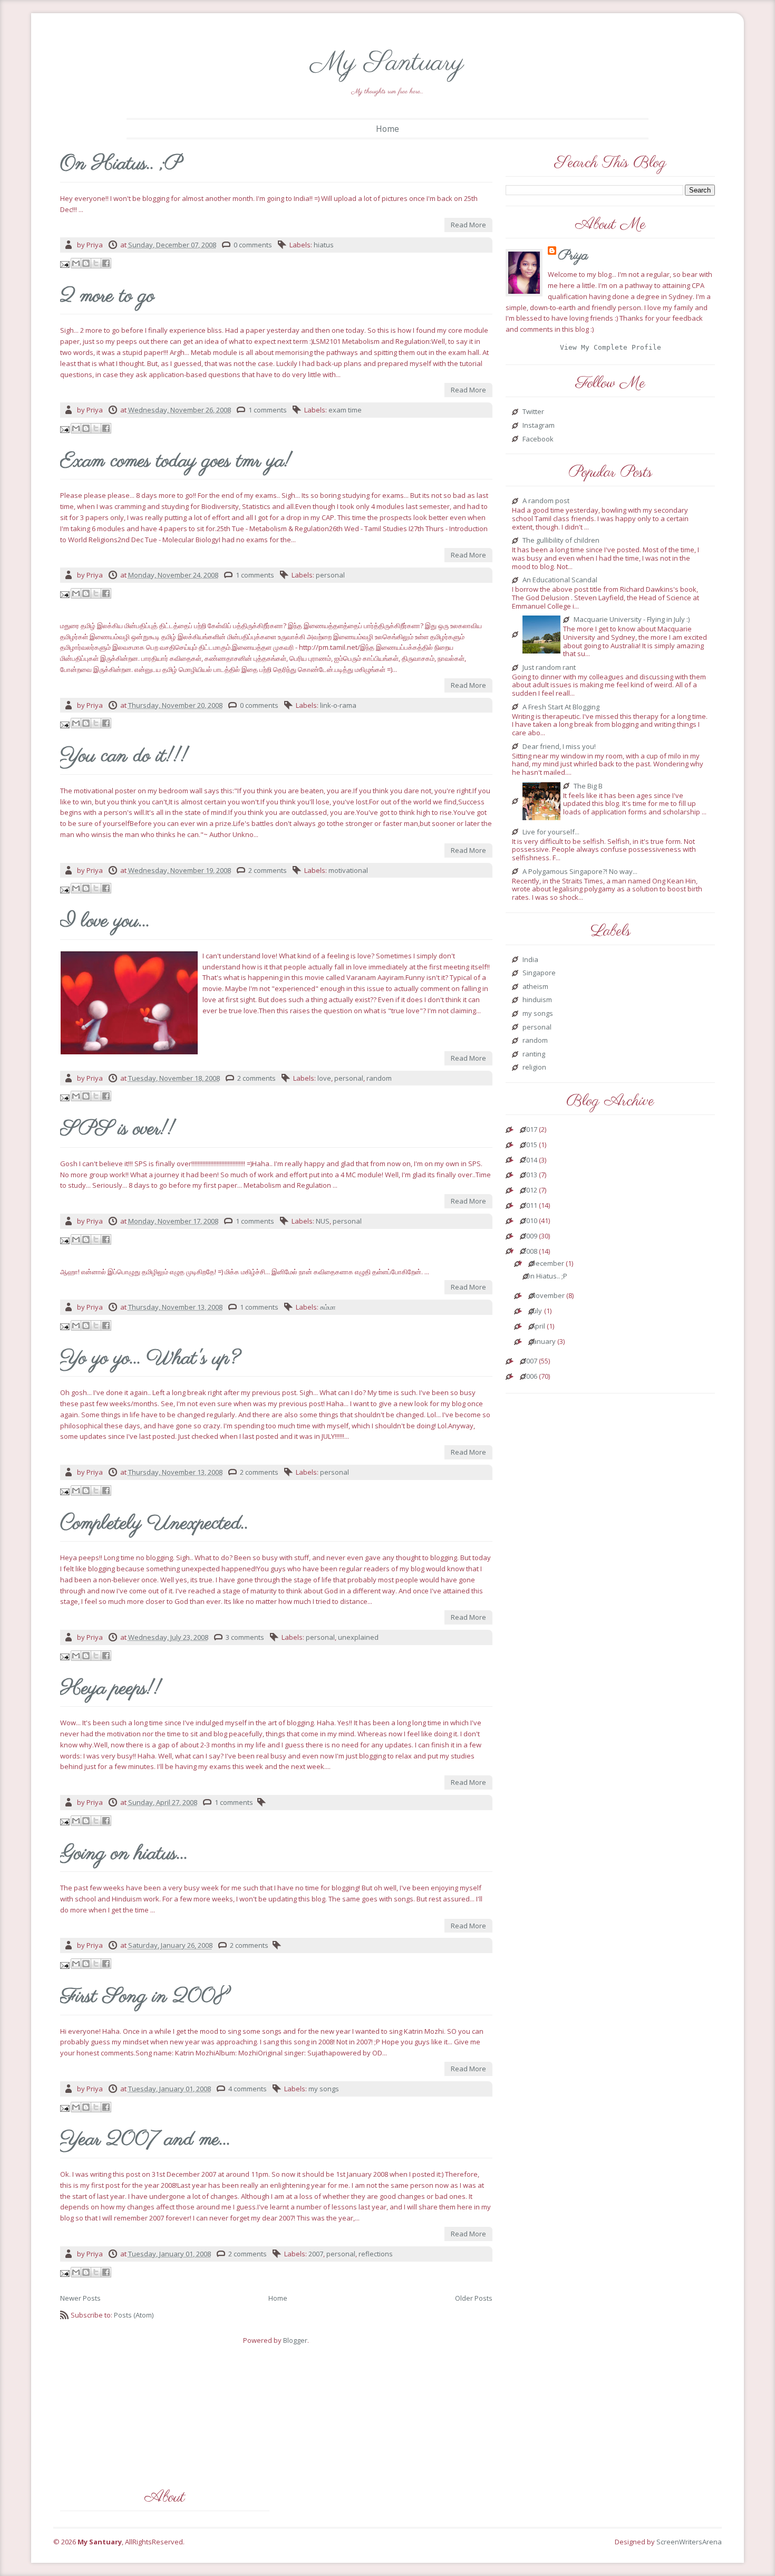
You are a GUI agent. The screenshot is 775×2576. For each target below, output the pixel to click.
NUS (323, 1221)
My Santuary (387, 63)
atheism (535, 987)
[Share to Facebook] (106, 263)
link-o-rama (338, 705)
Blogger (295, 2340)
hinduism (537, 1000)
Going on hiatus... (124, 1854)
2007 (316, 2254)
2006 (530, 1377)
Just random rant (549, 668)
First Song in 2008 (144, 1997)
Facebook (538, 439)
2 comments (268, 870)
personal (330, 575)
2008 (530, 1252)
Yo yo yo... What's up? (150, 1359)
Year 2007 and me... (145, 2140)
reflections (376, 2254)
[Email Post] (66, 264)
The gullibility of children (561, 541)
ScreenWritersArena (689, 2542)
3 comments (245, 1637)
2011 (530, 1206)
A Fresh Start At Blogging (561, 707)
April (538, 1327)
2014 (530, 1160)
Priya (573, 256)
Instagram (539, 426)
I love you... (105, 922)
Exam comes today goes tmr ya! (176, 462)
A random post (546, 501)
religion (534, 1068)
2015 (530, 1145)
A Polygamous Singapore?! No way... (580, 872)
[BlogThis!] (86, 263)
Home (387, 129)
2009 (530, 1236)
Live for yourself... (551, 832)
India (530, 960)
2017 (530, 1130)
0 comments (253, 245)
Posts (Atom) (134, 2315)
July (536, 1311)
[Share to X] (96, 263)
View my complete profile (611, 347)
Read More (468, 225)
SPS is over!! (118, 1130)
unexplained (358, 1637)
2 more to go (107, 297)
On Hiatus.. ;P (121, 165)
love (324, 1078)
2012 (530, 1190)
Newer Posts (80, 2298)
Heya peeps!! (111, 1689)
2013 (530, 1175)
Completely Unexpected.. (154, 1524)
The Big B (588, 786)
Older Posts (474, 2298)
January (543, 1342)
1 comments (268, 410)
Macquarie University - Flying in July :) (632, 620)
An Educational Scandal (560, 580)
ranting (534, 1054)
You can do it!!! (124, 757)
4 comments (248, 2089)
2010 (530, 1221)
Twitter (533, 412)
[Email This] (76, 263)
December (548, 1264)
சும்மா (328, 1307)
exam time (345, 410)
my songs (324, 2089)
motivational (348, 870)
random (379, 1078)
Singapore (539, 973)
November (548, 1296)
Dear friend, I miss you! (559, 747)
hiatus (324, 245)
